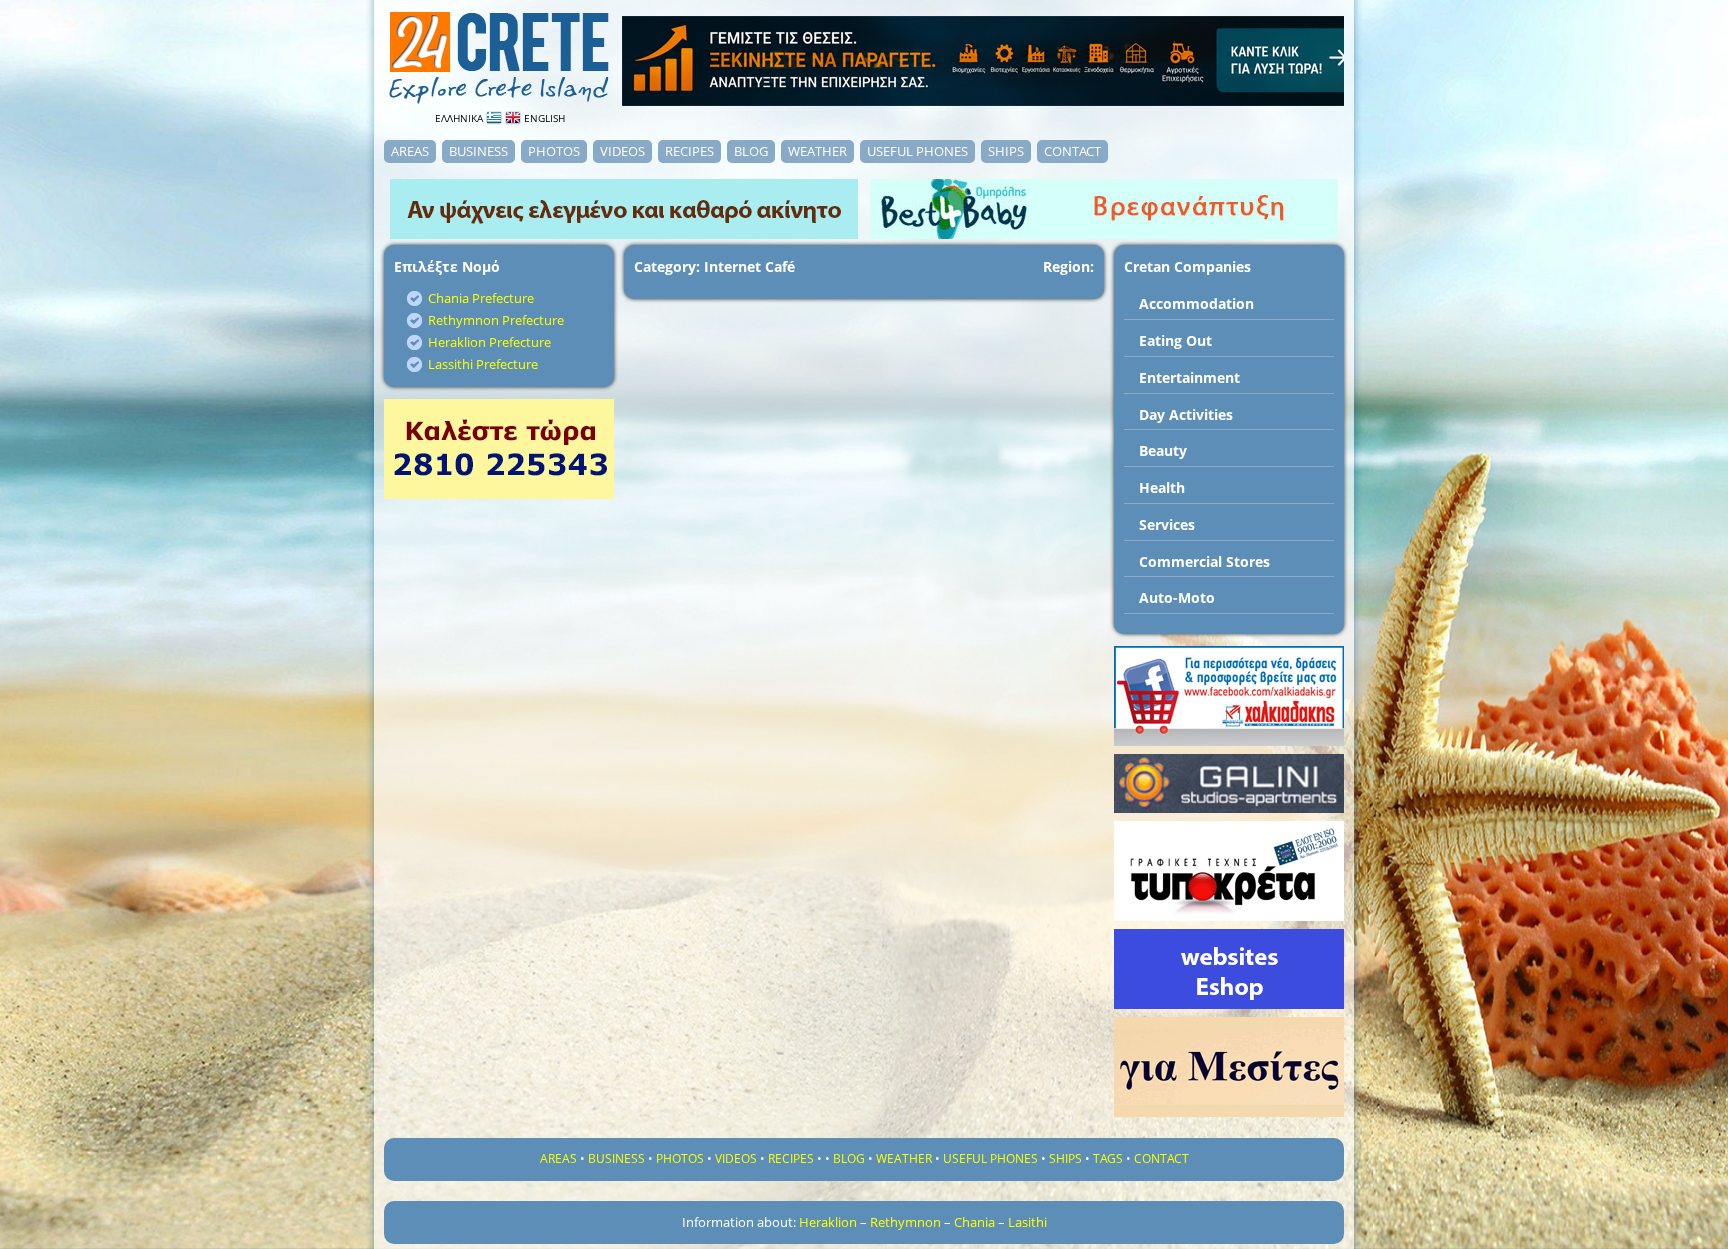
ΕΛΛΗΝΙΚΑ (460, 118)
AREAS (410, 151)
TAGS (1108, 1158)
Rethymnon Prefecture (496, 320)
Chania (974, 1222)
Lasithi (1027, 1222)
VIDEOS (622, 151)
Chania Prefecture (481, 298)
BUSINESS (478, 151)
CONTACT (1072, 151)
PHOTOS (554, 151)
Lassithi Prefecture (483, 364)
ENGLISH (543, 118)
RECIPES (689, 151)
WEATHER (817, 151)
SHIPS (1006, 151)
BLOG (751, 151)
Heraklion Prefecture (489, 342)
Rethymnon (905, 1222)
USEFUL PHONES (917, 151)
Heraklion (828, 1222)
